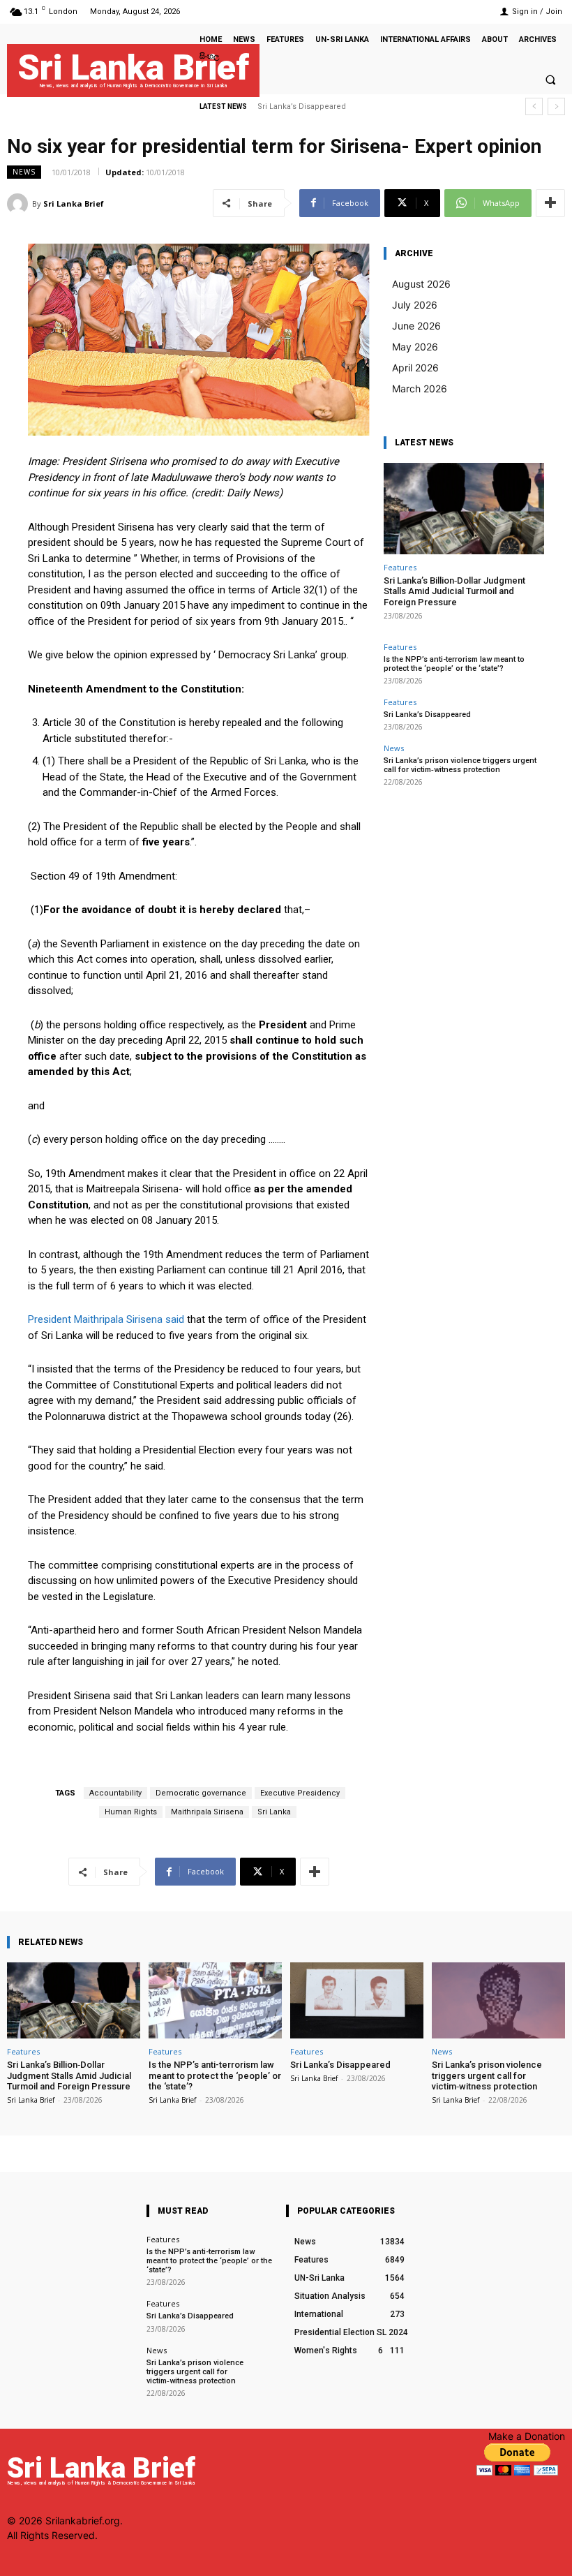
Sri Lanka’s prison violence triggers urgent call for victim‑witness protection (460, 765)
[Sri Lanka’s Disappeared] (357, 2000)
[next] (556, 106)
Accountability (115, 1793)
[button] (550, 80)
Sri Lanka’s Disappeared (427, 715)
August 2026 (421, 284)
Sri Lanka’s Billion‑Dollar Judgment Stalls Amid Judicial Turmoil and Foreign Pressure (454, 591)
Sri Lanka (274, 1812)
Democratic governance (201, 1793)
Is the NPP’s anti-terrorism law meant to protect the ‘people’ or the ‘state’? (454, 664)
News (24, 172)
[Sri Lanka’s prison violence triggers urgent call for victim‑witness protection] (498, 2000)
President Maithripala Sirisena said (106, 1319)
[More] (550, 203)
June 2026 (416, 326)
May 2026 (415, 347)
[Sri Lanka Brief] (20, 204)
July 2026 (415, 305)
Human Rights (131, 1812)
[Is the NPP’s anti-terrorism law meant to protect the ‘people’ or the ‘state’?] (215, 2000)
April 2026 (415, 368)
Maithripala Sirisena (207, 1812)
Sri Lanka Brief (74, 203)
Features (400, 567)
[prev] (534, 106)
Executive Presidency (300, 1793)
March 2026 (420, 388)
